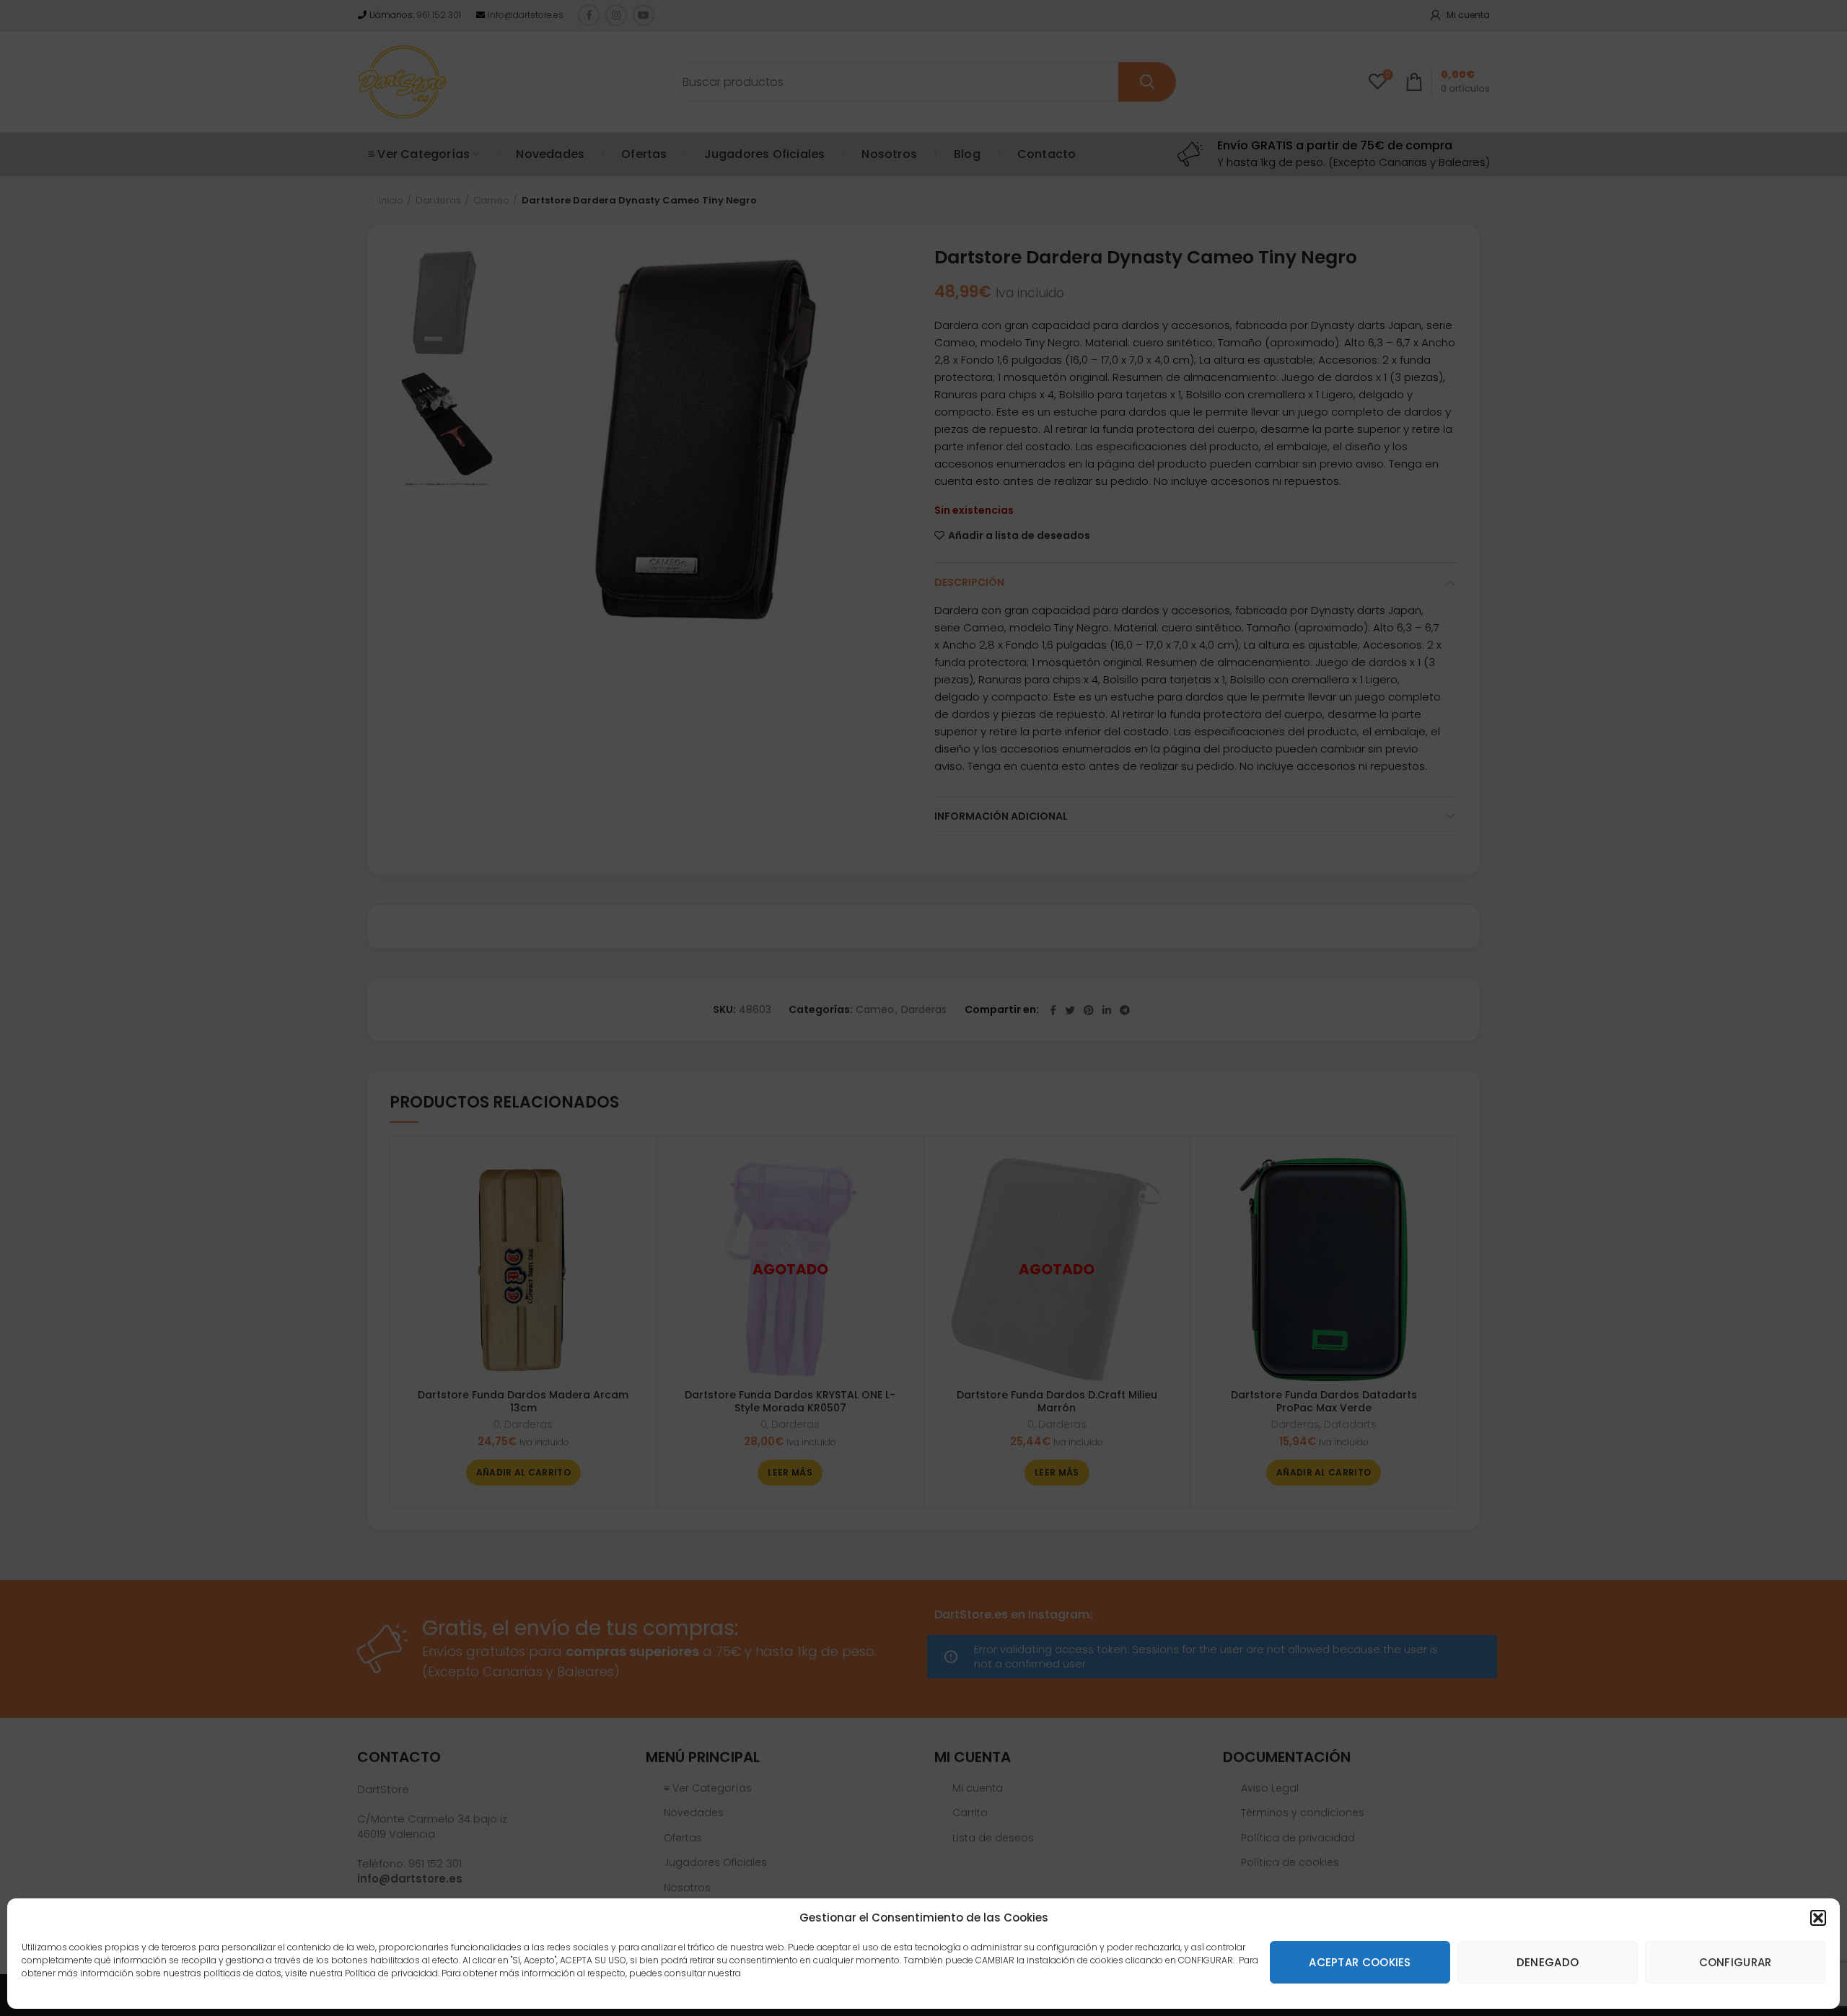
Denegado (1548, 1962)
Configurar (1736, 1962)
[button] (1818, 1918)
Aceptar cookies (1360, 1962)
